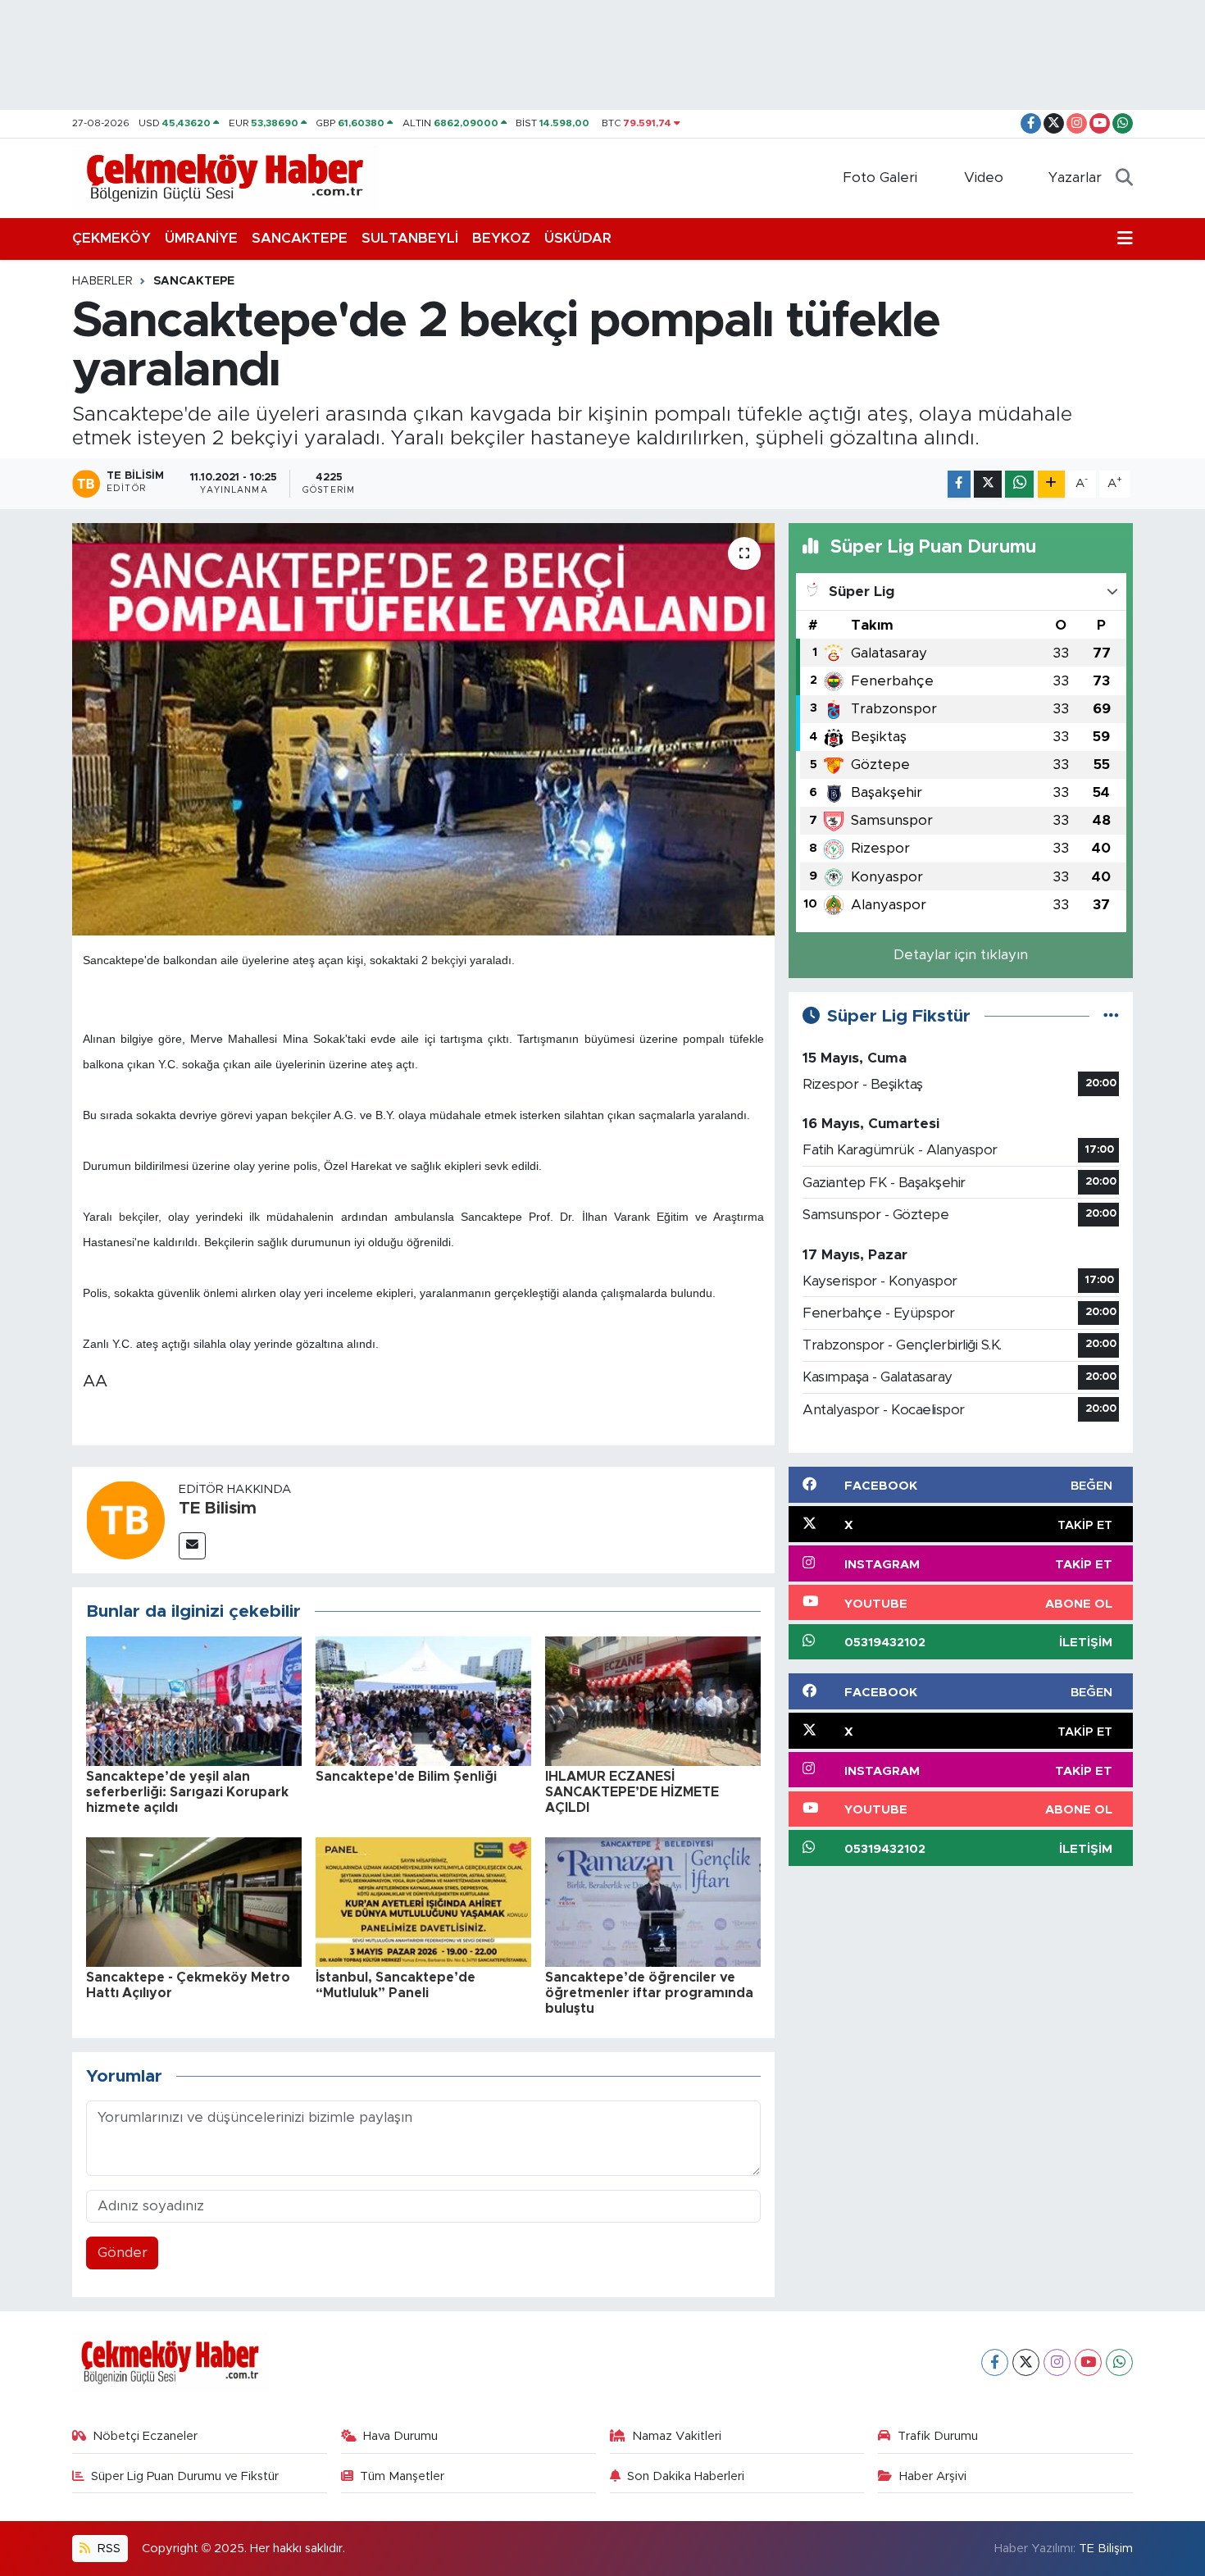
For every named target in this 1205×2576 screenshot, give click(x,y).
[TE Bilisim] (125, 1519)
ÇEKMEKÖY (111, 238)
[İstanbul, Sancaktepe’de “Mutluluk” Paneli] (423, 1901)
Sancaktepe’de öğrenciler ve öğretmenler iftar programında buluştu (649, 1993)
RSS (107, 2549)
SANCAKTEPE (300, 238)
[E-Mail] (192, 1546)
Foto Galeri (880, 177)
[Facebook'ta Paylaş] (959, 484)
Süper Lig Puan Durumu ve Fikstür (185, 2476)
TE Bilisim (218, 1509)
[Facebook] (995, 2362)
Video (984, 177)
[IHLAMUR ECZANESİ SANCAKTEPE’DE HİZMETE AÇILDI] (653, 1700)
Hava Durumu (400, 2436)
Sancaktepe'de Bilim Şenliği (406, 1777)
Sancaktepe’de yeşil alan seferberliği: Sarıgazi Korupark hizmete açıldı (187, 1792)
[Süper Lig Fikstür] (1111, 1016)
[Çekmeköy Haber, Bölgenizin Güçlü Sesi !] (225, 177)
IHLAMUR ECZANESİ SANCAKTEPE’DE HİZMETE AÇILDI (632, 1792)
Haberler (102, 281)
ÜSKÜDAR (578, 238)
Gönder (123, 2253)
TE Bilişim (1106, 2549)
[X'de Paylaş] (988, 484)
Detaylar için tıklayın (961, 955)
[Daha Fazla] (1051, 484)
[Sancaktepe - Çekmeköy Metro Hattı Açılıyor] (194, 1901)
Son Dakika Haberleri (686, 2476)
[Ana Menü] (1125, 239)
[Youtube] (1088, 2362)
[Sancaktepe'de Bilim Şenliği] (423, 1700)
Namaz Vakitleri (677, 2436)
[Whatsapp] (1119, 2362)
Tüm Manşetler (402, 2476)
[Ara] (1124, 178)
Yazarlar (1075, 177)
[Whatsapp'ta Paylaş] (1019, 484)
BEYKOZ (501, 238)
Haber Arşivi (933, 2476)
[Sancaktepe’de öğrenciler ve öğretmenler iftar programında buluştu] (653, 1901)
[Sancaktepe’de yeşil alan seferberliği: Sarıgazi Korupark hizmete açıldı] (194, 1700)
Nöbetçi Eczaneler (145, 2436)
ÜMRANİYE (201, 238)
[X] (1026, 2362)
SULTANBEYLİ (410, 238)
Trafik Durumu (938, 2436)
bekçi (445, 960)
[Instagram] (1057, 2362)
